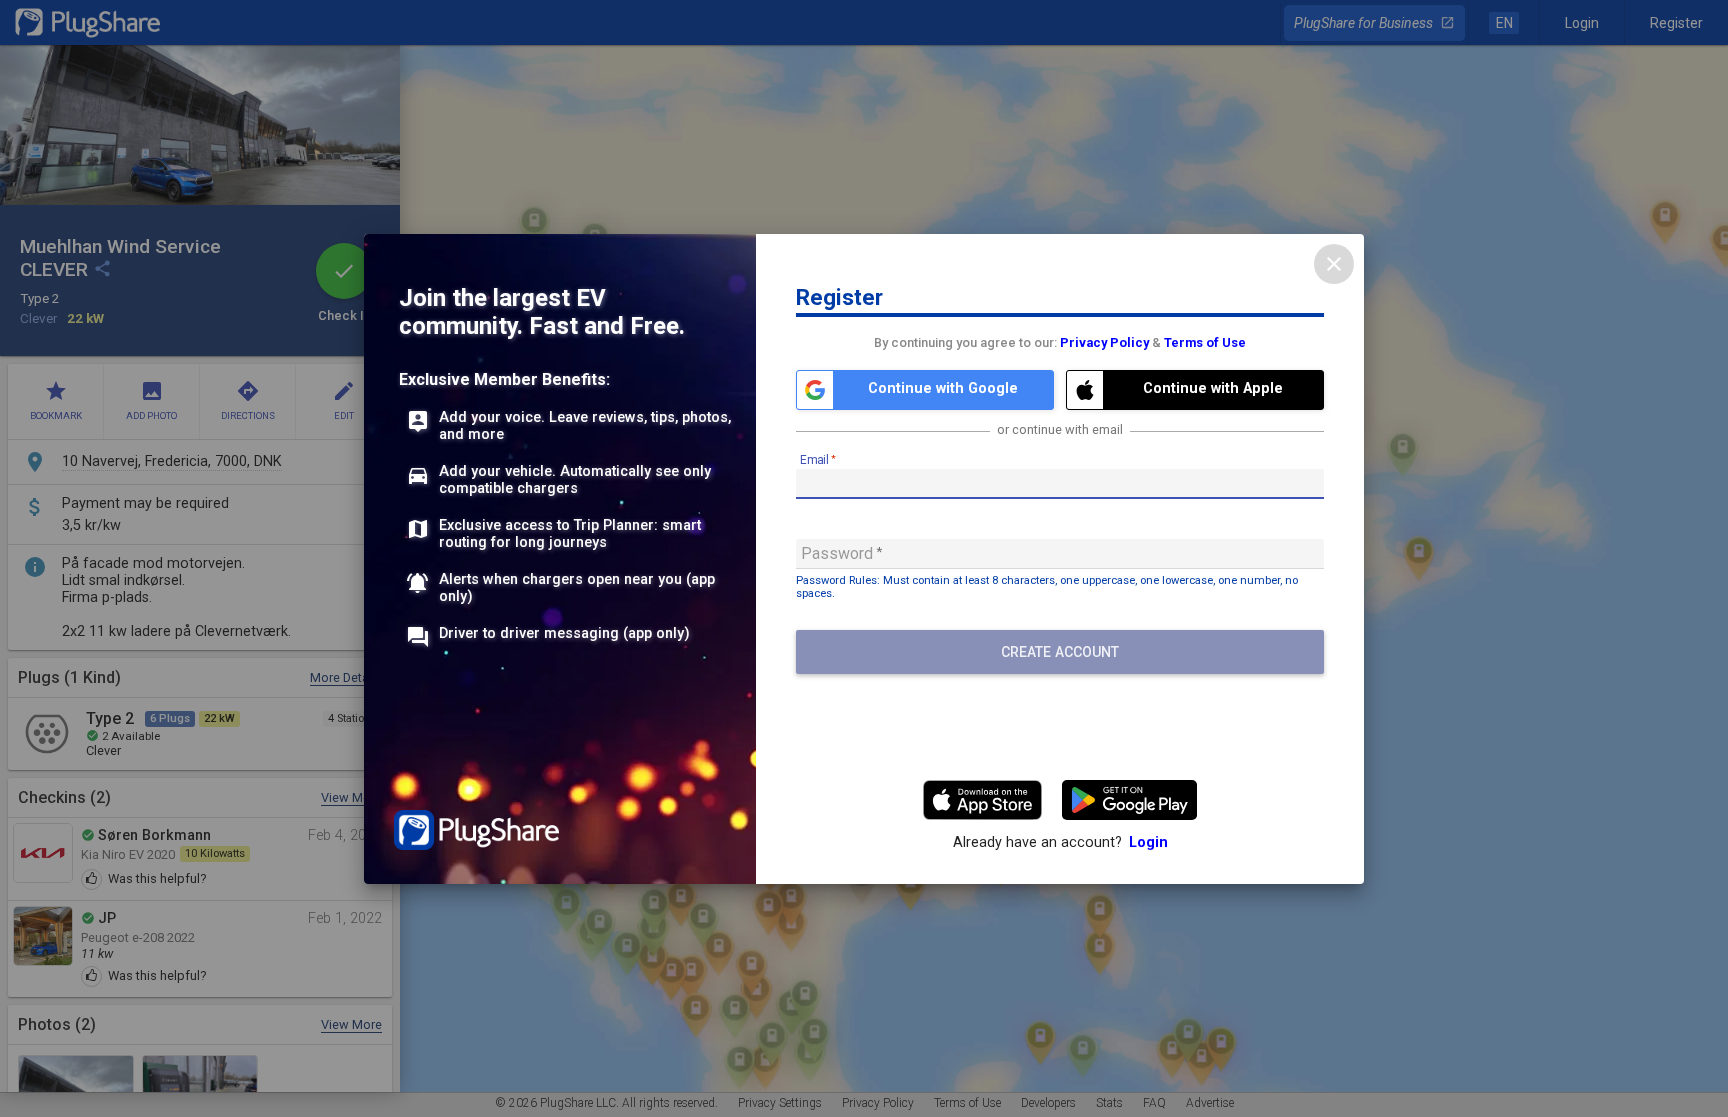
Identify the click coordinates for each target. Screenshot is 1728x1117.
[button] (925, 390)
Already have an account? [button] (1060, 842)
